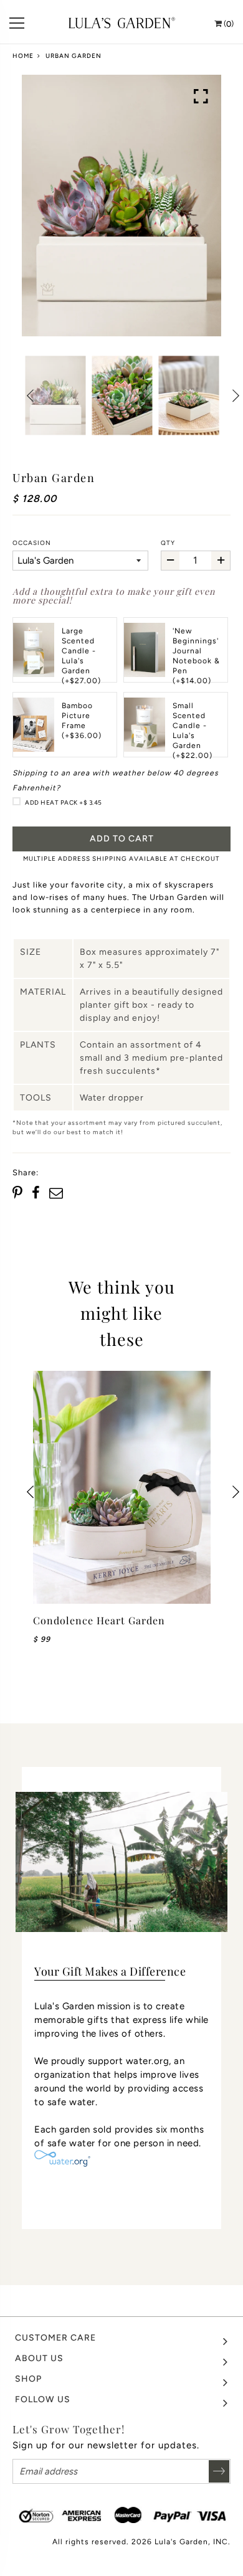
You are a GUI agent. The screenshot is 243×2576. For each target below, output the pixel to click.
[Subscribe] (219, 2471)
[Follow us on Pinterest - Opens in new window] (19, 1193)
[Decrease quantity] (171, 561)
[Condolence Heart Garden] (122, 1487)
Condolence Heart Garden (99, 1620)
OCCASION (32, 543)
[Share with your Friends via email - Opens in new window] (56, 1193)
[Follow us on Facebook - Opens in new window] (36, 1193)
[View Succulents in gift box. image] (121, 206)
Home (23, 56)
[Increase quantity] (221, 561)
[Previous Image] (30, 395)
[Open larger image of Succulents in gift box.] (201, 97)
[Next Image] (235, 395)
